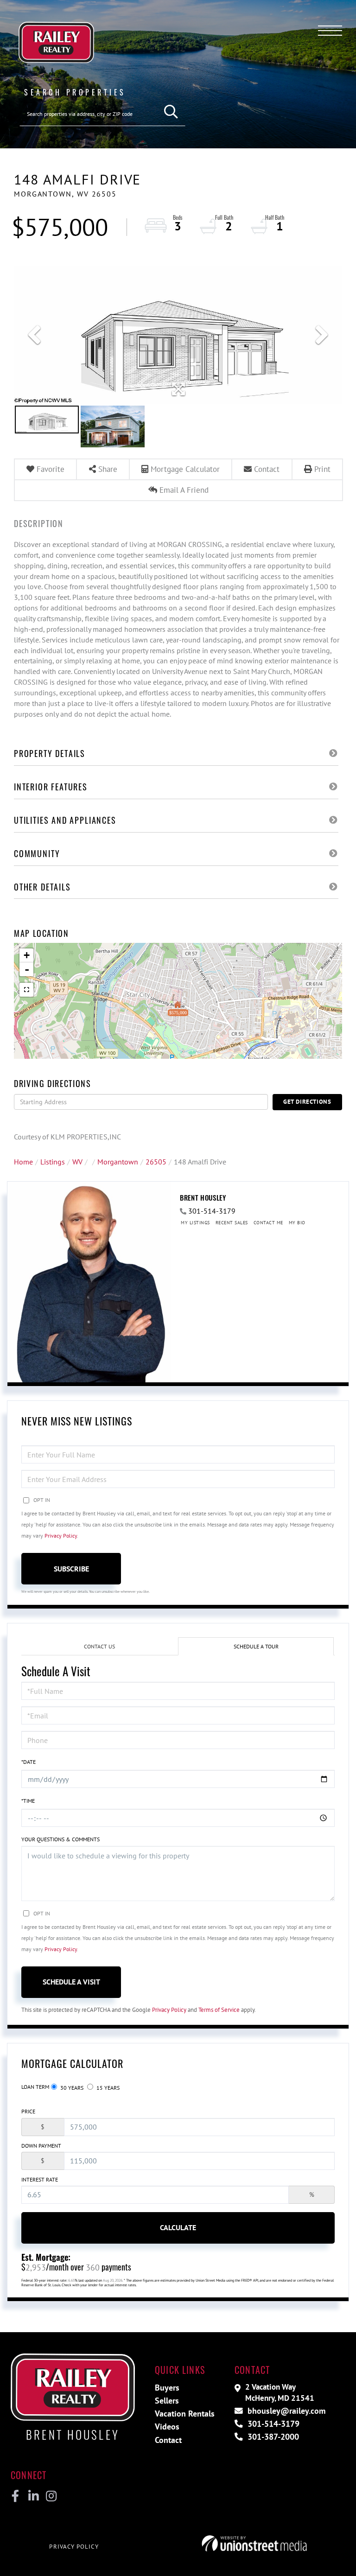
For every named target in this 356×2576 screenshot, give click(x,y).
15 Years (107, 2088)
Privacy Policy (61, 1536)
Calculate (178, 2227)
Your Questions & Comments (60, 1839)
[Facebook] (16, 2496)
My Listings (195, 1223)
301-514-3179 (212, 1211)
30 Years (71, 2088)
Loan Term (35, 2087)
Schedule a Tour (256, 1646)
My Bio (297, 1223)
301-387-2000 (272, 2437)
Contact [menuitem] (168, 2440)
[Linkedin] (33, 2496)
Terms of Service (219, 2010)
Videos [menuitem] (167, 2427)
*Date (29, 1762)
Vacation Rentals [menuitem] (185, 2414)
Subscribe (71, 1569)
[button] (171, 112)
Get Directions (307, 1102)
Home (23, 1162)
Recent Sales (232, 1223)
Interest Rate (40, 2179)
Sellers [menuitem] (167, 2401)
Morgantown (118, 1162)
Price (28, 2111)
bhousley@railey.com (285, 2411)
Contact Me (268, 1223)
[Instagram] (51, 2496)
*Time (28, 1801)
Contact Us (99, 1646)
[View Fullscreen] (26, 990)
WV (77, 1162)
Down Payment (41, 2146)
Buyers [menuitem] (167, 2388)
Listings (53, 1162)
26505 (156, 1162)
